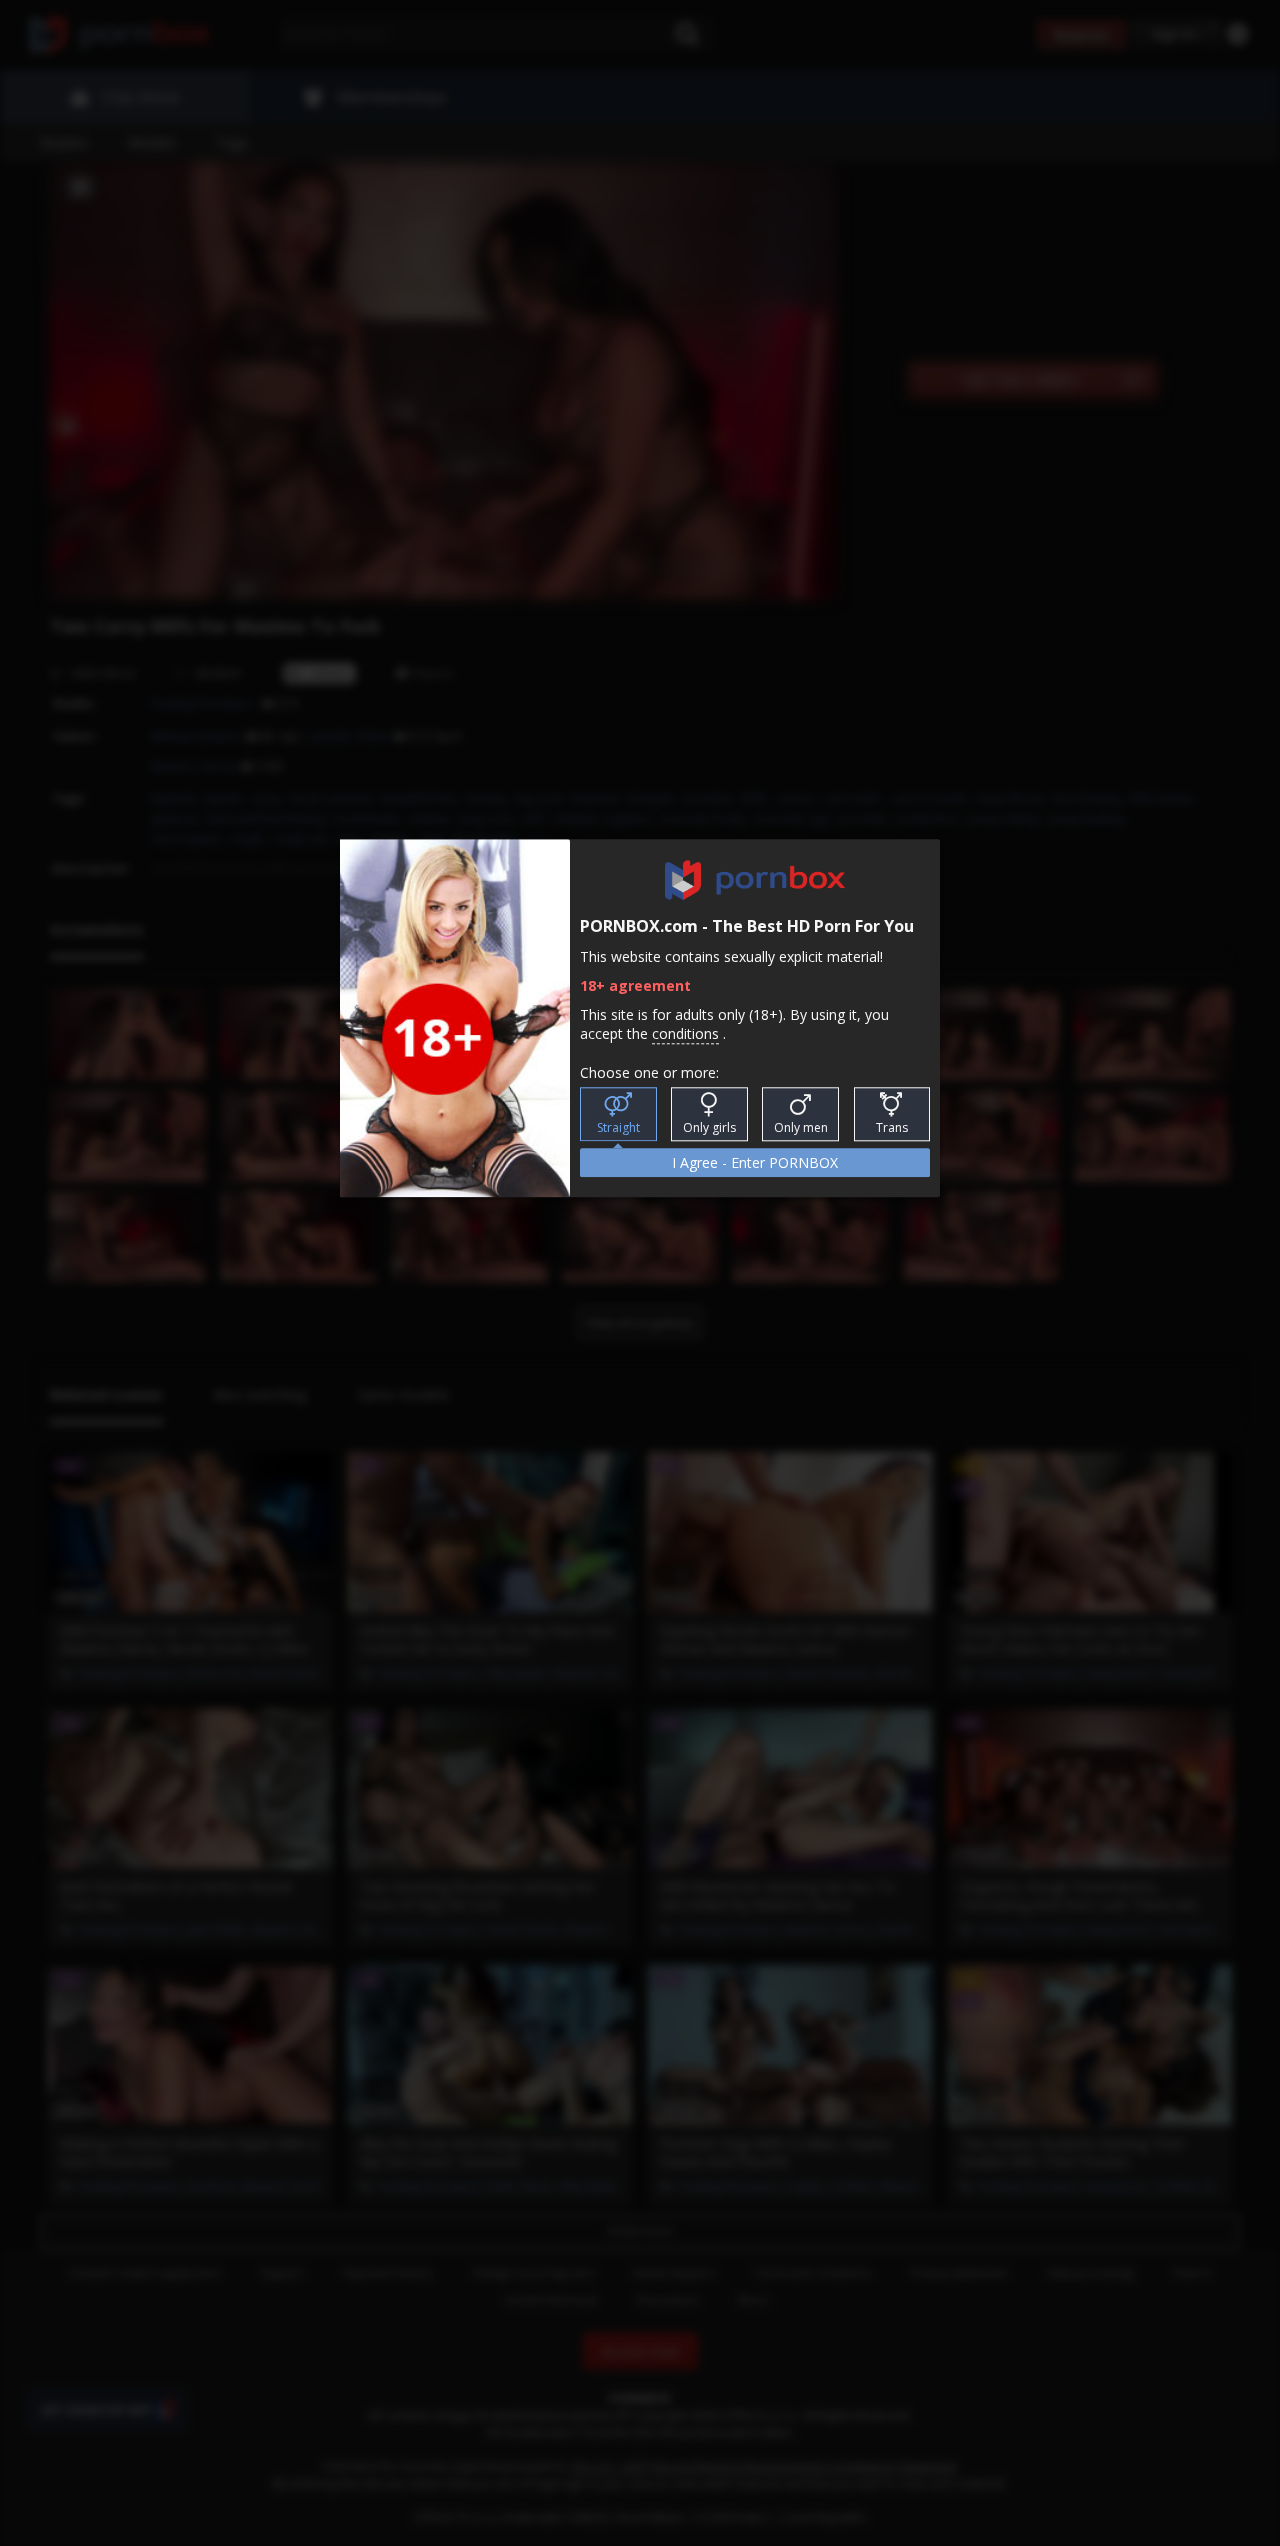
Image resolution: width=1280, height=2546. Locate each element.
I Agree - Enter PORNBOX (755, 1162)
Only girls (709, 1127)
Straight (618, 1127)
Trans (892, 1127)
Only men (801, 1127)
